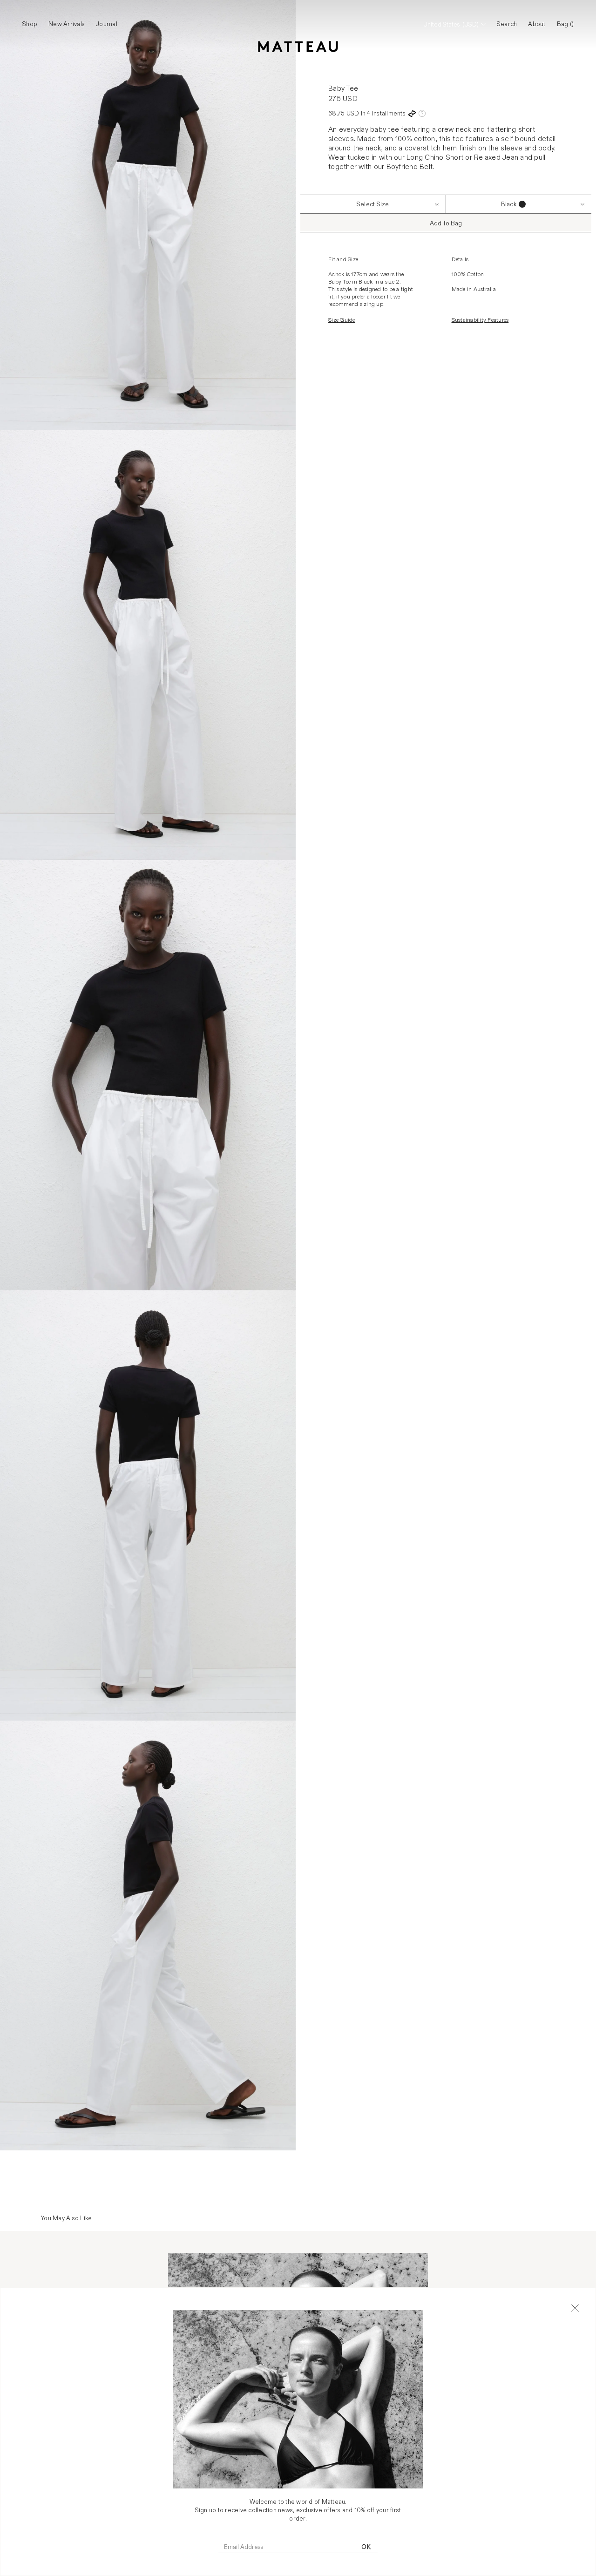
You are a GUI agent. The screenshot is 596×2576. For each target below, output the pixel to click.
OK (366, 2547)
